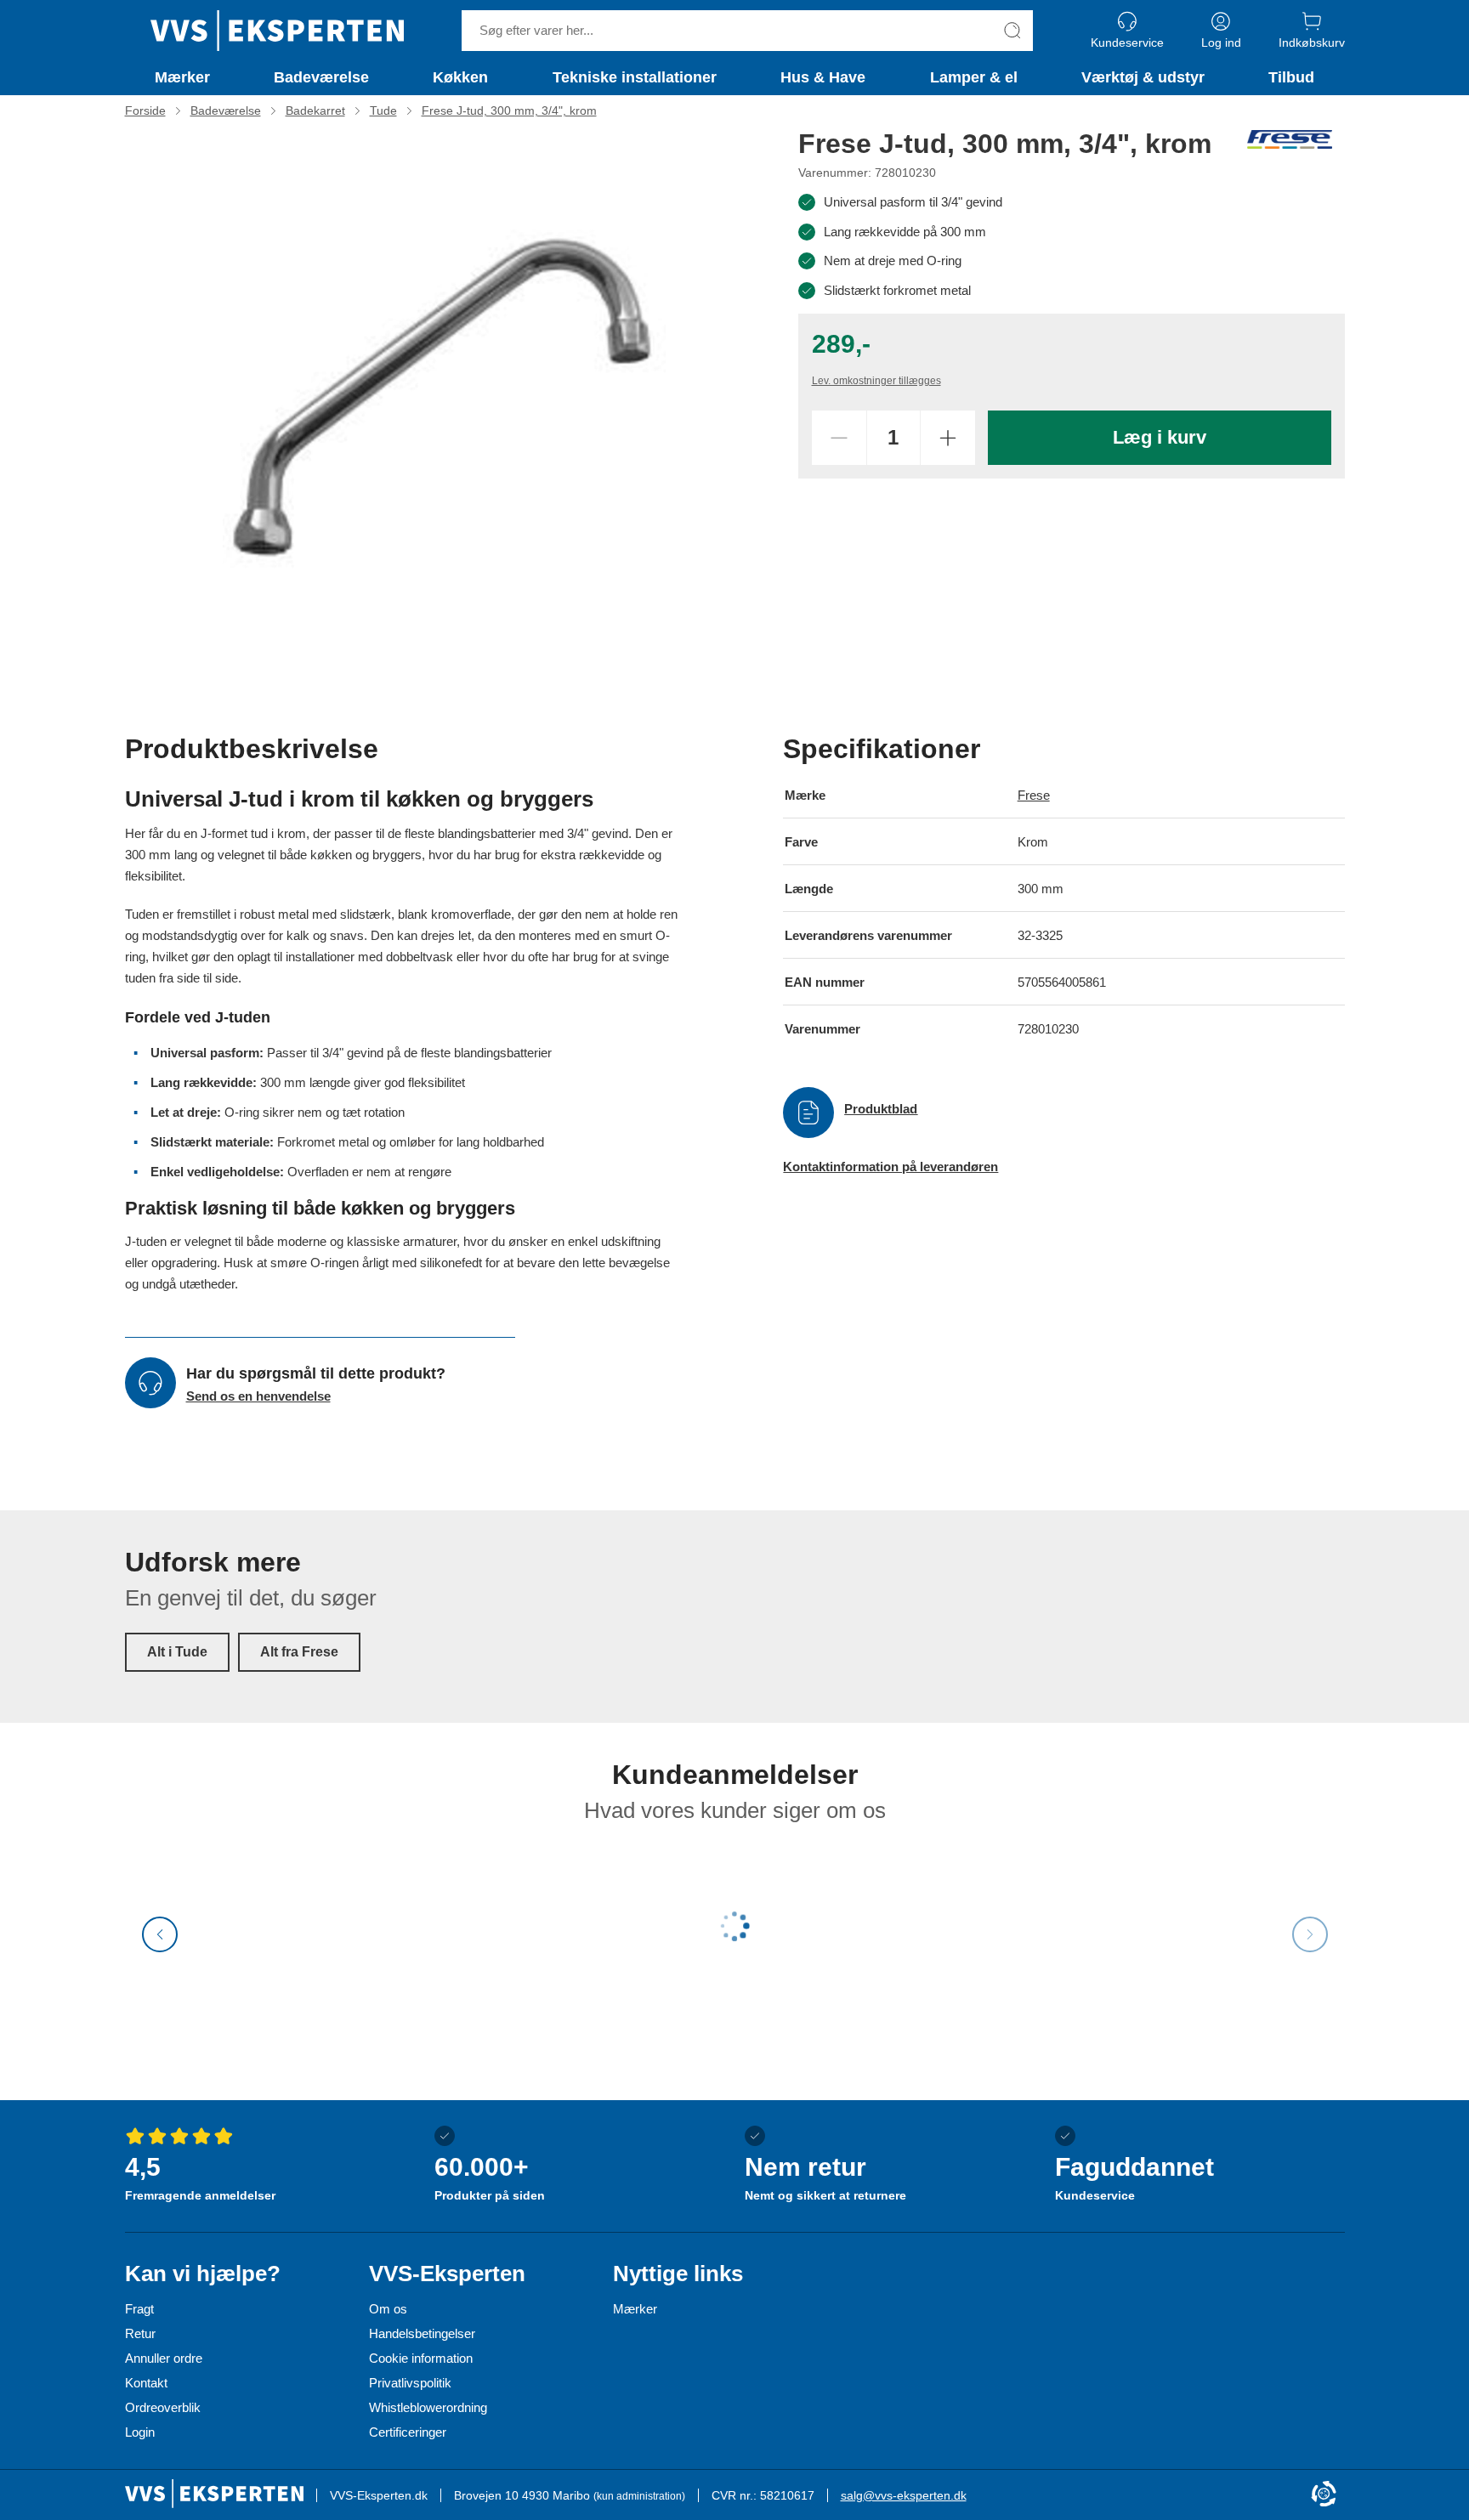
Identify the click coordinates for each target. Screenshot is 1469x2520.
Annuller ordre (164, 2358)
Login (140, 2432)
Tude (383, 110)
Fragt (139, 2309)
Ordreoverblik (163, 2407)
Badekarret (315, 110)
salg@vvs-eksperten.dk (904, 2495)
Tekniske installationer (635, 77)
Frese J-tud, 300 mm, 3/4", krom (509, 110)
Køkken (460, 77)
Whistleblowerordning (428, 2407)
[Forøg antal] (948, 438)
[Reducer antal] (839, 438)
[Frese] (1290, 139)
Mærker (182, 77)
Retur (140, 2333)
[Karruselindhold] (445, 399)
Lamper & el (974, 77)
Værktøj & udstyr (1143, 77)
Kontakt (146, 2383)
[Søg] (1012, 31)
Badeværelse (321, 77)
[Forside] (277, 31)
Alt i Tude (177, 1652)
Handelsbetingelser (422, 2333)
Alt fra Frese (299, 1652)
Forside (145, 110)
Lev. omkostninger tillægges (876, 381)
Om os (388, 2309)
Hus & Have (823, 77)
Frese (1034, 795)
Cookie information (421, 2358)
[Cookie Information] (1324, 2495)
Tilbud (1291, 77)
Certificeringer (408, 2432)
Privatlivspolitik (410, 2383)
